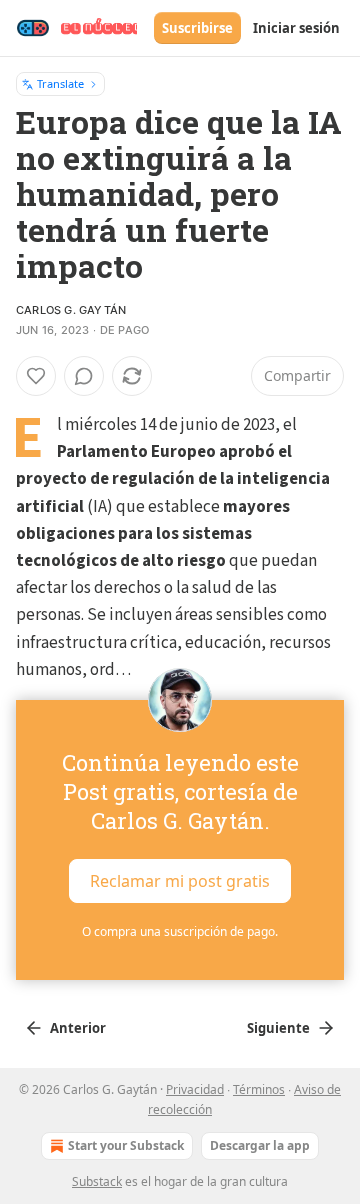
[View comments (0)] (84, 376)
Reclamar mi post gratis (180, 881)
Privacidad (195, 1089)
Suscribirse (197, 28)
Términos (259, 1089)
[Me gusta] (36, 376)
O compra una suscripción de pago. (180, 931)
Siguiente (278, 1028)
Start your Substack (126, 1145)
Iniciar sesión (296, 28)
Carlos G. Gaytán (71, 310)
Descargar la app (260, 1145)
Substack (97, 1181)
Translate (60, 83)
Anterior (78, 1028)
